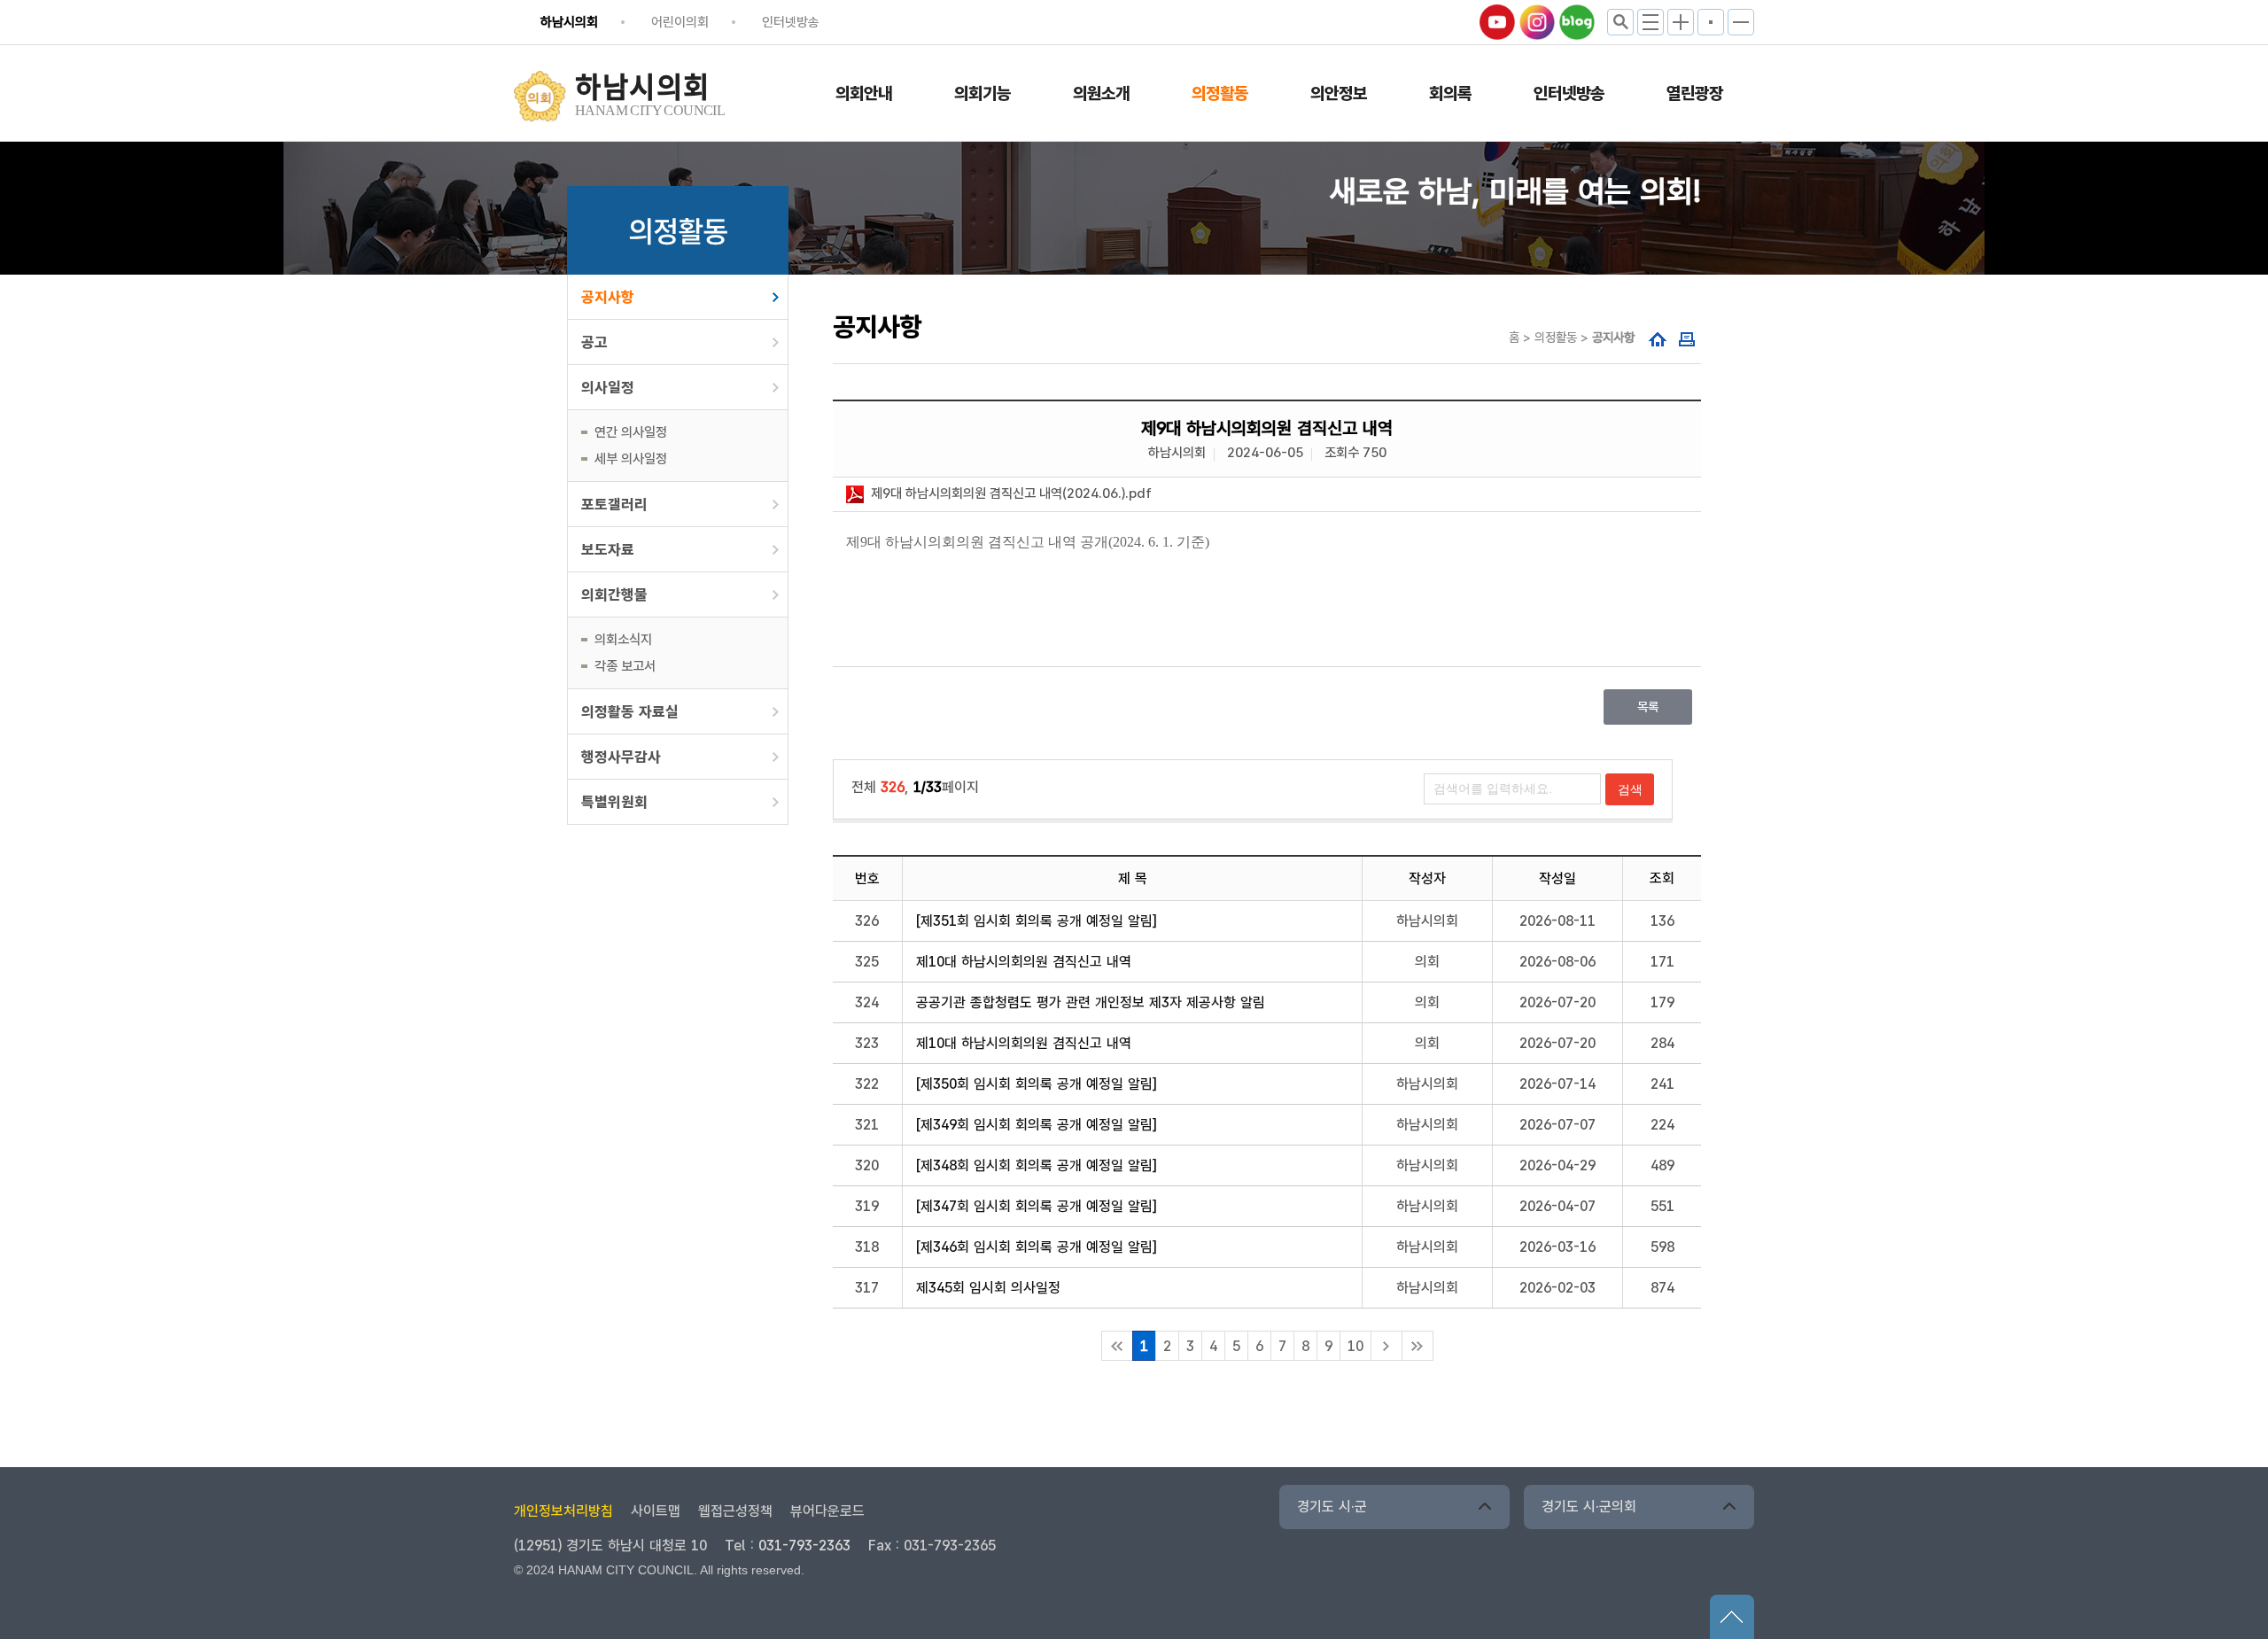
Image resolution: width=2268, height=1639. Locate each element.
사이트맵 (656, 1511)
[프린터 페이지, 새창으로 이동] (1687, 341)
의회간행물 (614, 594)
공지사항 (608, 297)
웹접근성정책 (735, 1511)
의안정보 (1339, 93)
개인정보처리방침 (563, 1511)
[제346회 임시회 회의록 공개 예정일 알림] (1037, 1247)
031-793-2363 (804, 1546)
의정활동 (1220, 93)
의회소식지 (623, 640)
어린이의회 (680, 22)
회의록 (1450, 93)
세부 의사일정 (631, 459)
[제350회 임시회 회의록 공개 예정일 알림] (1037, 1084)
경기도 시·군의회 (1589, 1507)
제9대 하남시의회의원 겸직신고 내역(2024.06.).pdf (1011, 493)
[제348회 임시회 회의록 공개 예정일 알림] (1037, 1165)
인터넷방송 (791, 22)
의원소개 (1101, 93)
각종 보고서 (625, 666)
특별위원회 (614, 802)
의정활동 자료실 (630, 711)
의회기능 (983, 93)
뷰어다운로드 (827, 1511)
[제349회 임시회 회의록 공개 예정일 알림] (1037, 1125)
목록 (1648, 707)
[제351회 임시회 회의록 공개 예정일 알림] (1037, 921)
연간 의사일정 (631, 432)
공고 (594, 342)
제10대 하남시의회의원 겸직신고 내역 (1024, 962)
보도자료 (608, 549)
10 (1355, 1346)
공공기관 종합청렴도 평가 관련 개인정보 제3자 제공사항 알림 (1091, 1002)
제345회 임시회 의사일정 (988, 1288)
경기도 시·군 (1332, 1507)
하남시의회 (569, 22)
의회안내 (864, 93)
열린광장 (1695, 93)
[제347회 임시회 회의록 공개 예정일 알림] (1037, 1206)
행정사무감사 (621, 757)
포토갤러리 (614, 504)
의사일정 (608, 387)
